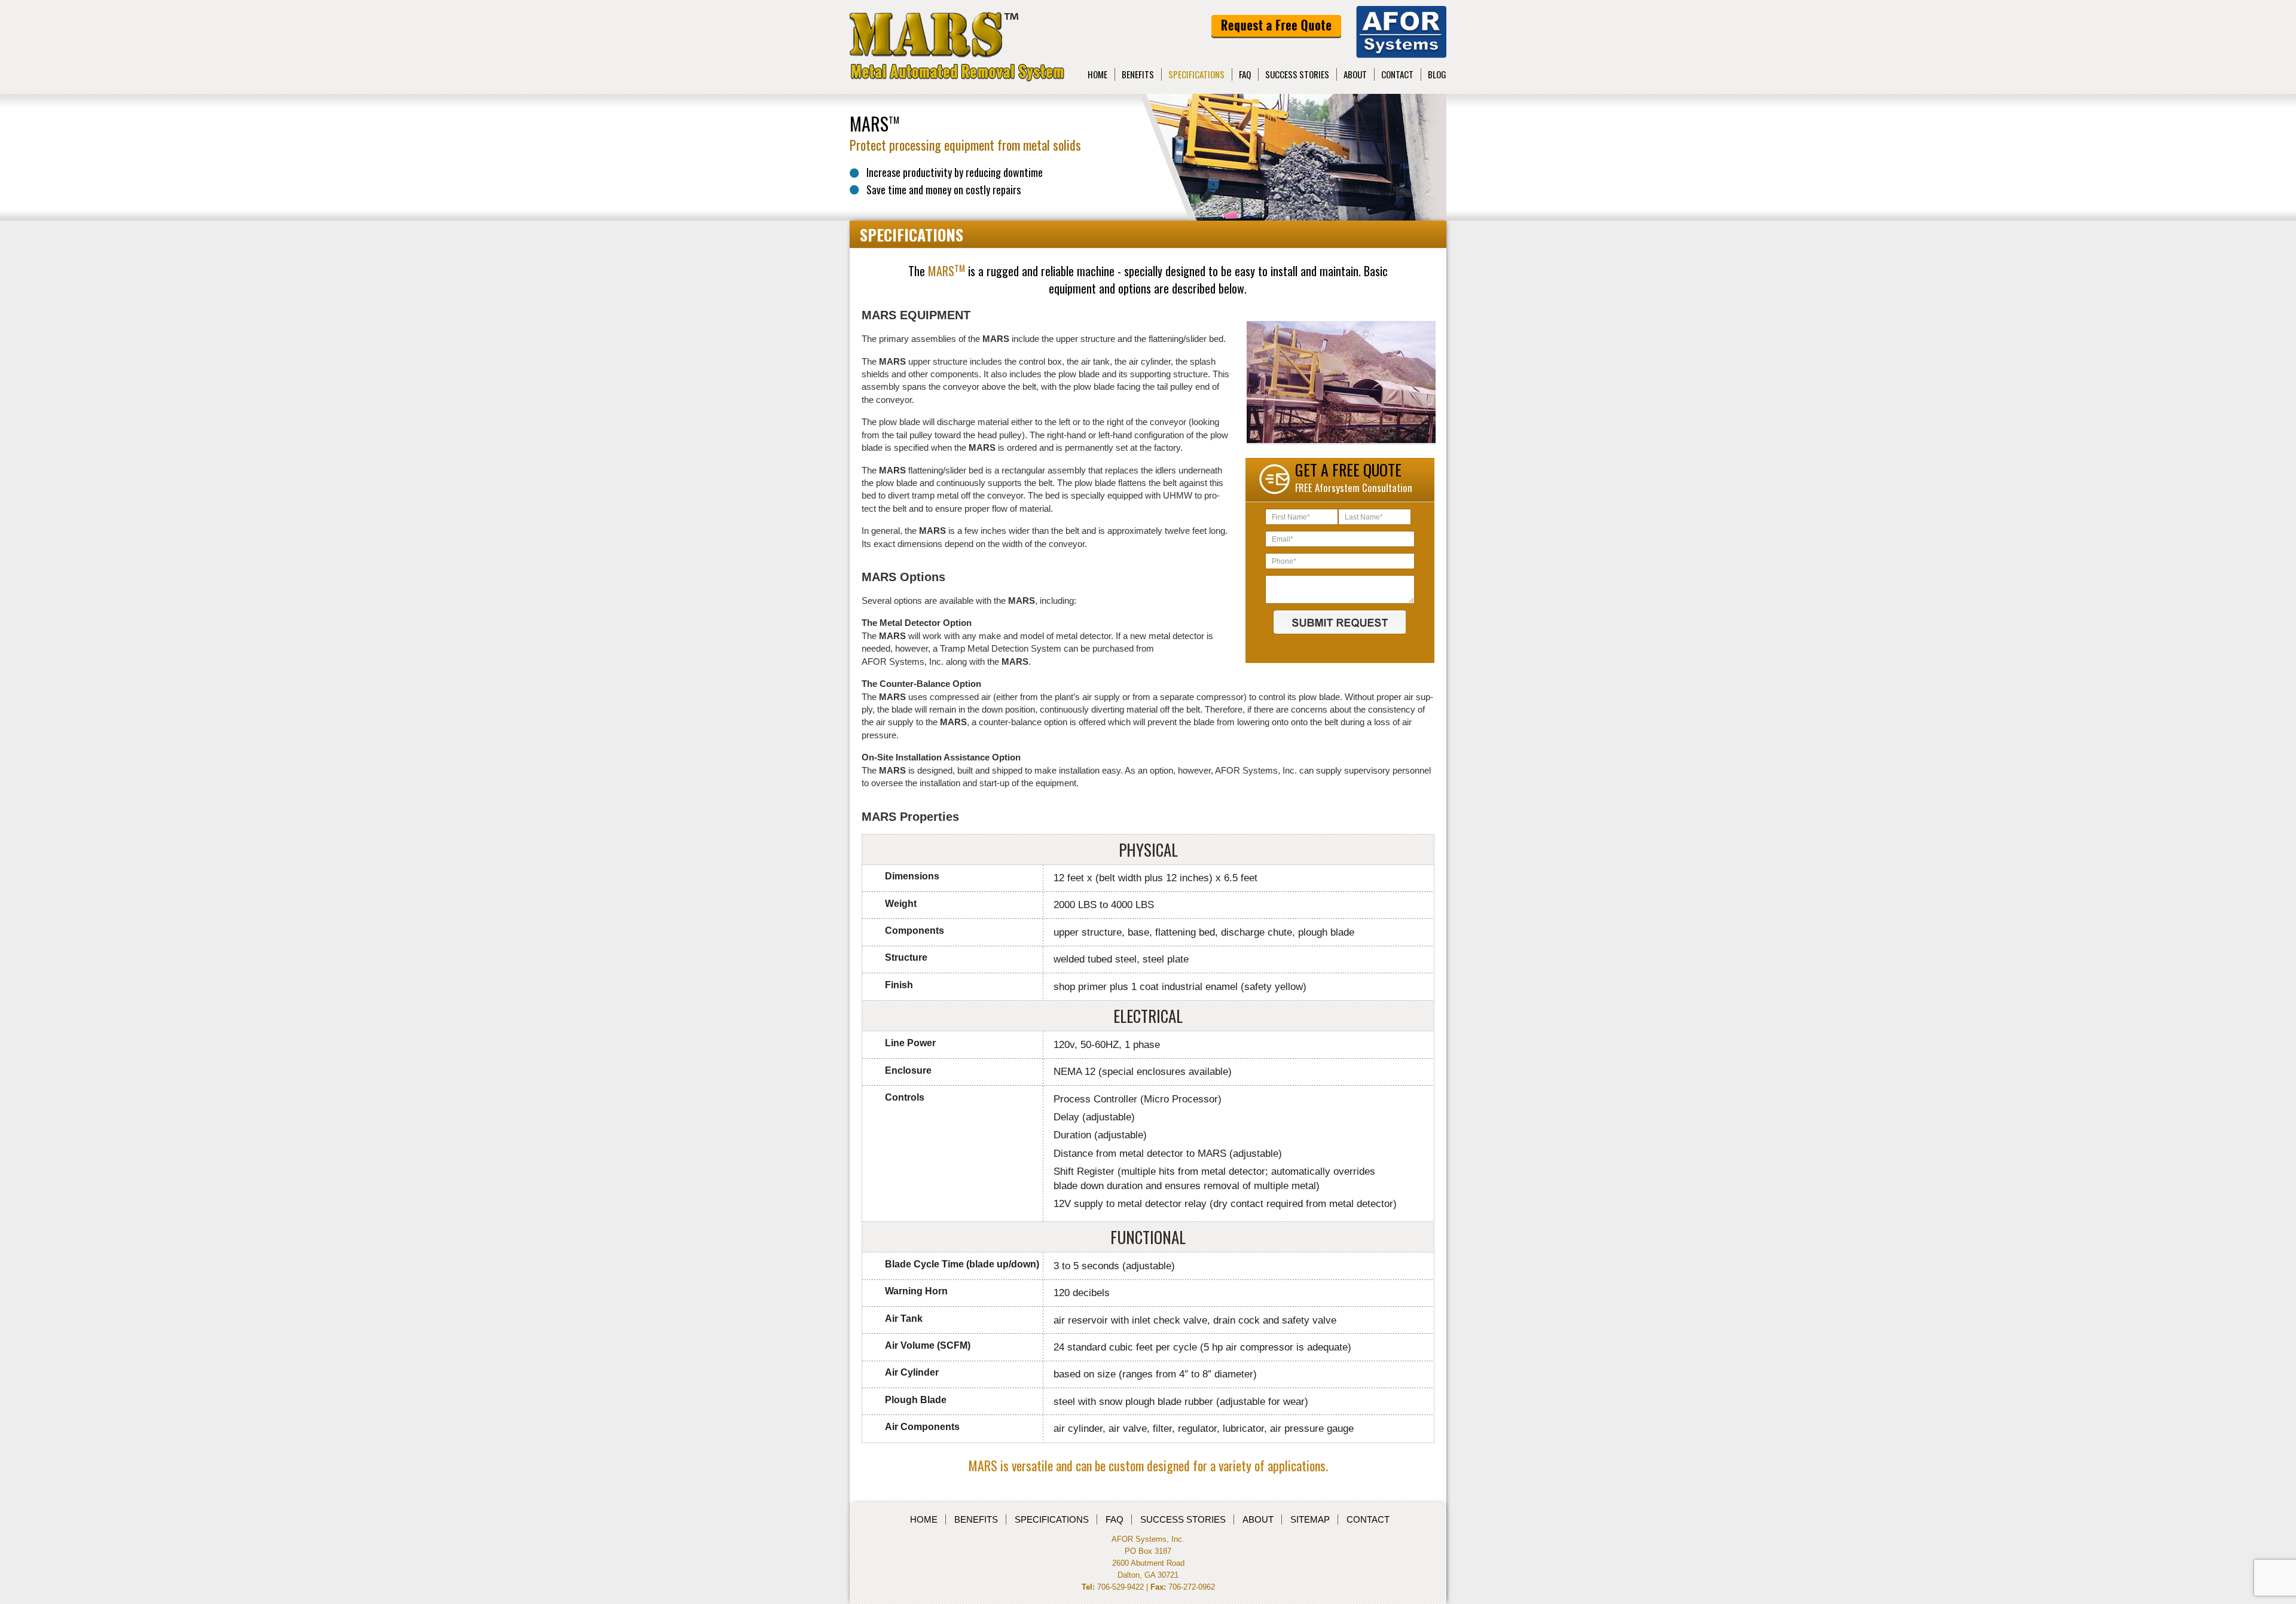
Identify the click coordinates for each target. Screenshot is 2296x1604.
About (1355, 74)
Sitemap (1310, 1519)
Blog (1437, 74)
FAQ (1245, 74)
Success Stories (1297, 74)
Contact (1397, 74)
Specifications (1196, 74)
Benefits (1138, 74)
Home (1097, 74)
